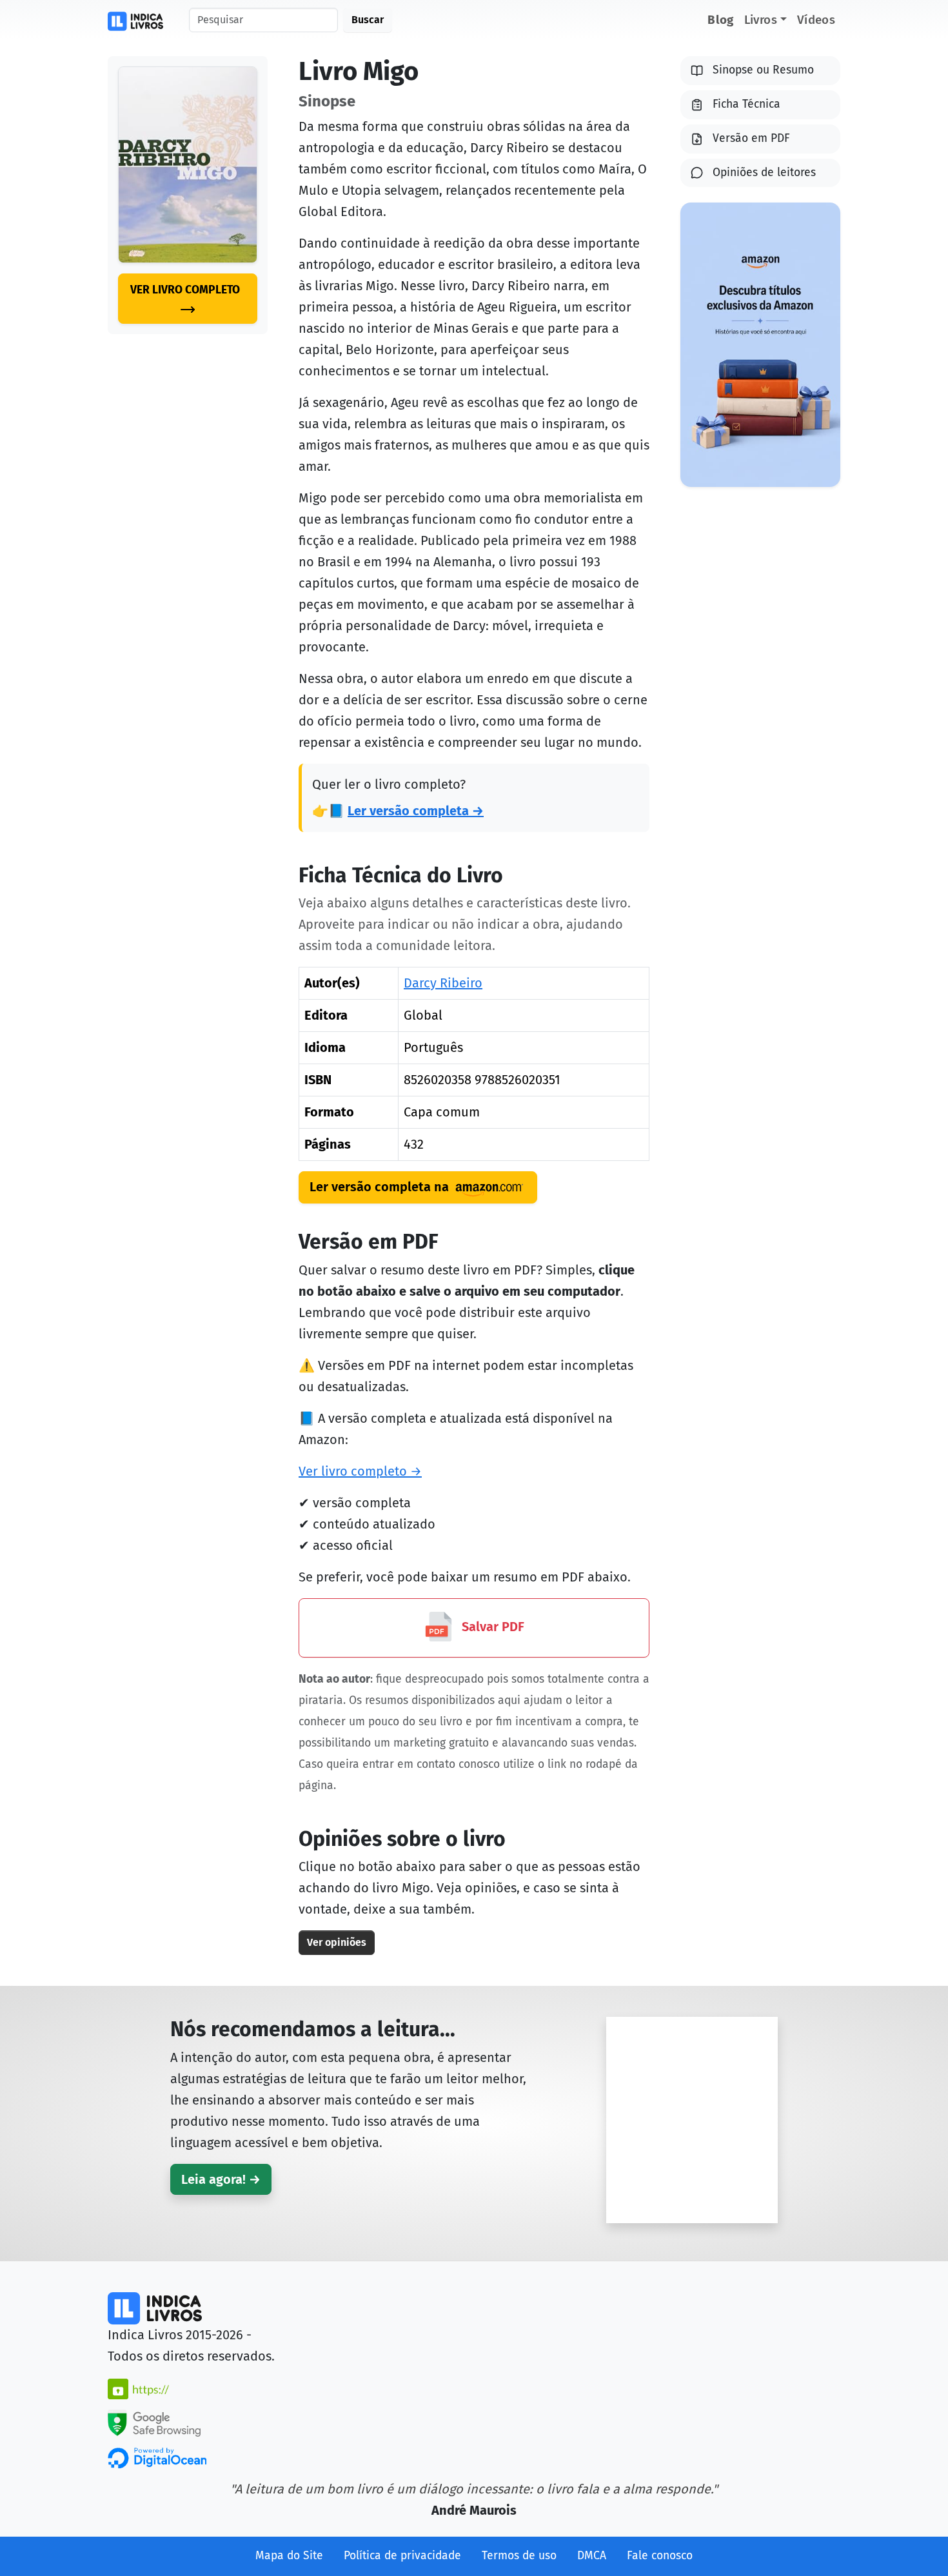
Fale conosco (660, 2556)
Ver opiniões (337, 1942)
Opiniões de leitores (764, 173)
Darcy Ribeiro (443, 983)
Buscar (368, 20)
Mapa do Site (289, 2556)
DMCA (592, 2556)
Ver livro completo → (360, 1471)
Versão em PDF (751, 138)
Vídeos (816, 20)
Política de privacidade (402, 2556)
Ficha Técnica (746, 104)
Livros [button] (761, 20)
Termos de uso (519, 2556)
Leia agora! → (221, 2179)
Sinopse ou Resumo (763, 70)
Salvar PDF (491, 1627)
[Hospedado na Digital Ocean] (157, 2457)
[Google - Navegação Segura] (154, 2422)
